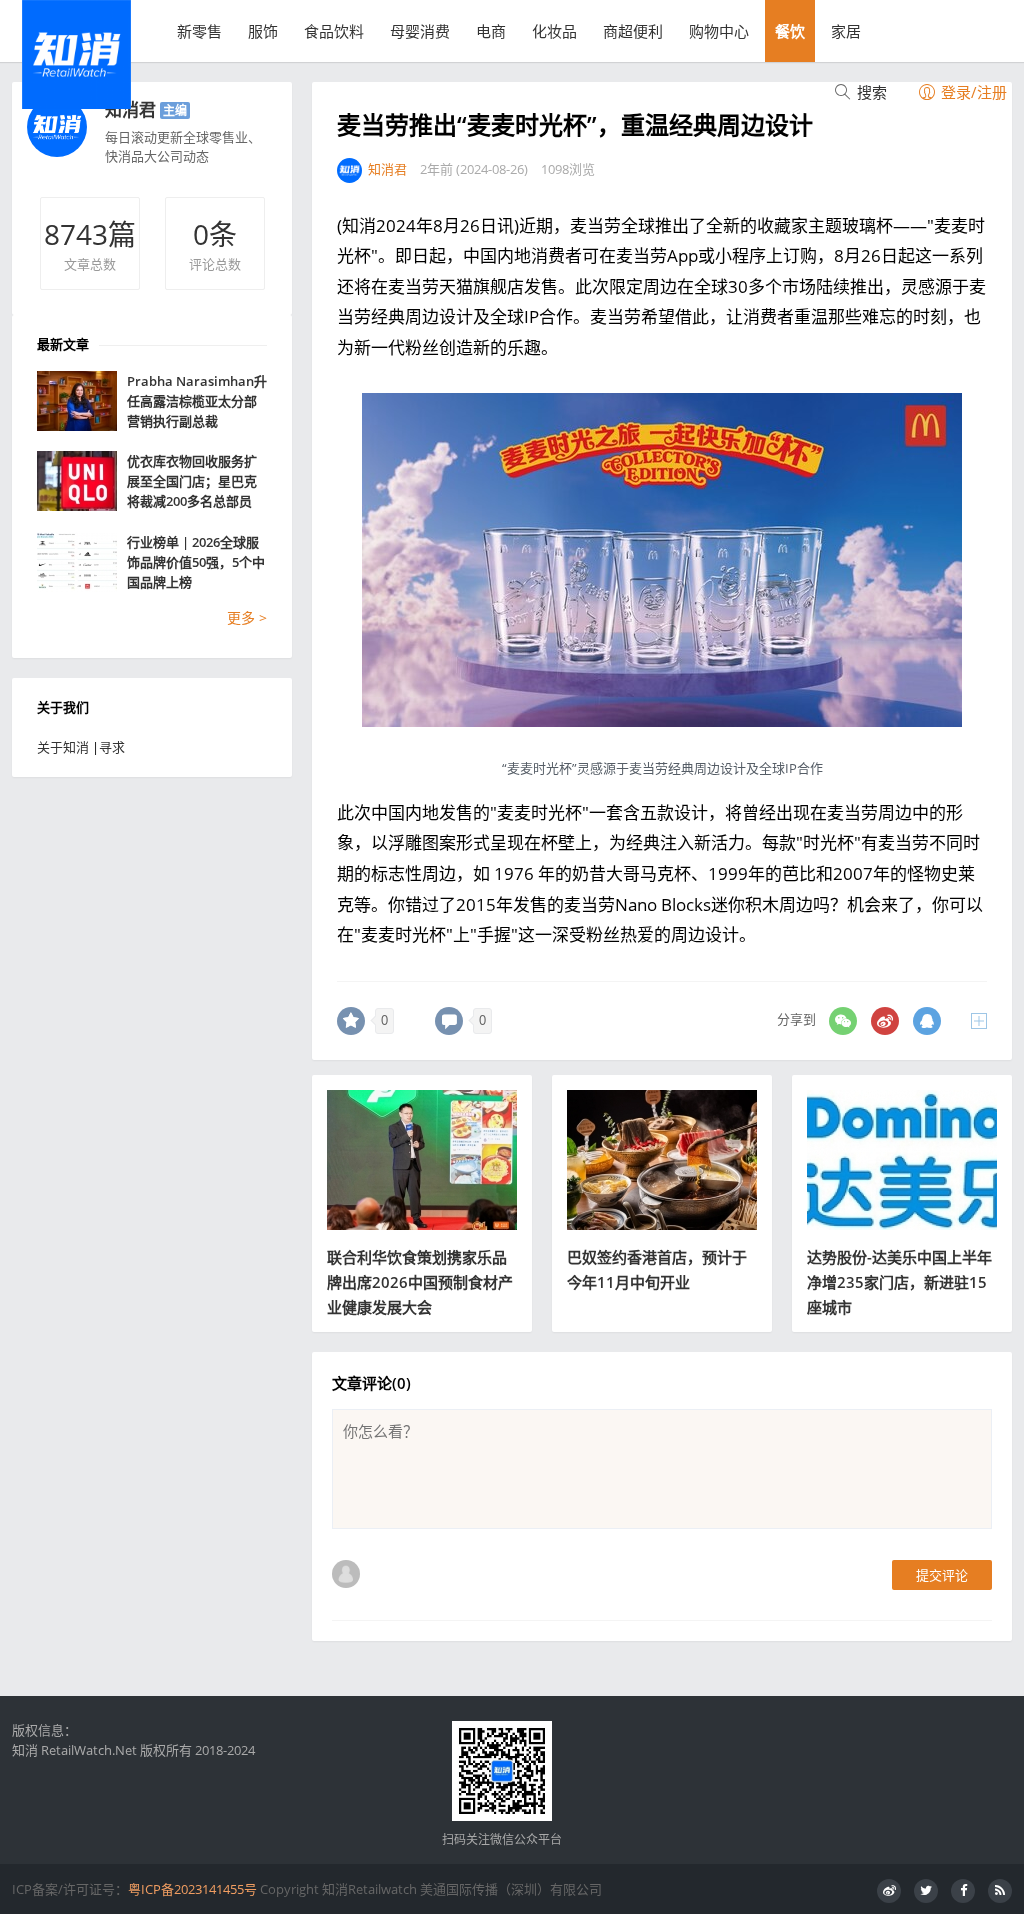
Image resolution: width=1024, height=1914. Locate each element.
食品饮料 (334, 31)
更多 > (247, 617)
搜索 (870, 92)
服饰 (263, 31)
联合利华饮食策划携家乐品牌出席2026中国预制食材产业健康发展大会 (420, 1282)
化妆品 (554, 31)
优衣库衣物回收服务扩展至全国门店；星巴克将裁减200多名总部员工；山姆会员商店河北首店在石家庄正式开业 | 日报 (197, 481)
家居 (846, 31)
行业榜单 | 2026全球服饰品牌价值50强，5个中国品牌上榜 (196, 562)
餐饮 (790, 31)
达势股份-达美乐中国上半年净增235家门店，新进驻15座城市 (899, 1282)
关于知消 (63, 747)
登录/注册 (972, 92)
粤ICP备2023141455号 (192, 1889)
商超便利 (633, 31)
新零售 (199, 31)
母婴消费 (420, 31)
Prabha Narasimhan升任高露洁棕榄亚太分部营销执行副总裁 (197, 401)
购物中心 (719, 31)
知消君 (130, 109)
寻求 (112, 747)
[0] (351, 1021)
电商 (491, 31)
